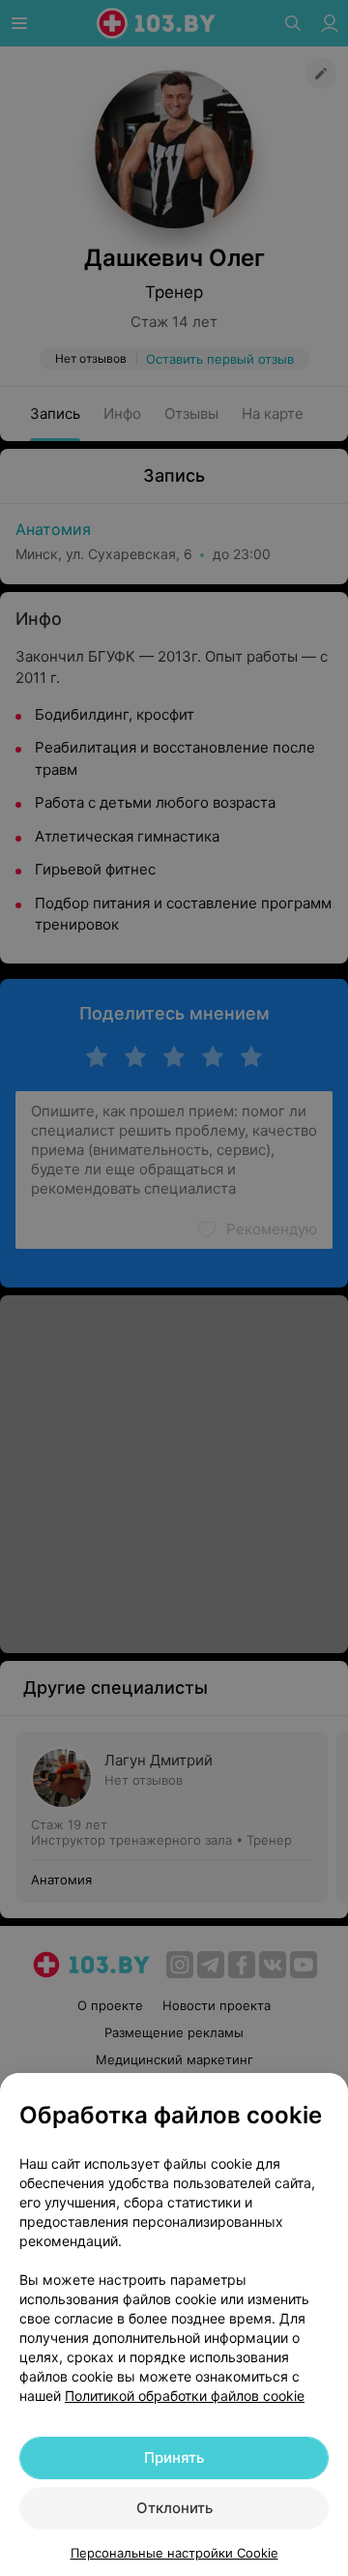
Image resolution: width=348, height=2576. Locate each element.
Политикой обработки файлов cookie (185, 2396)
